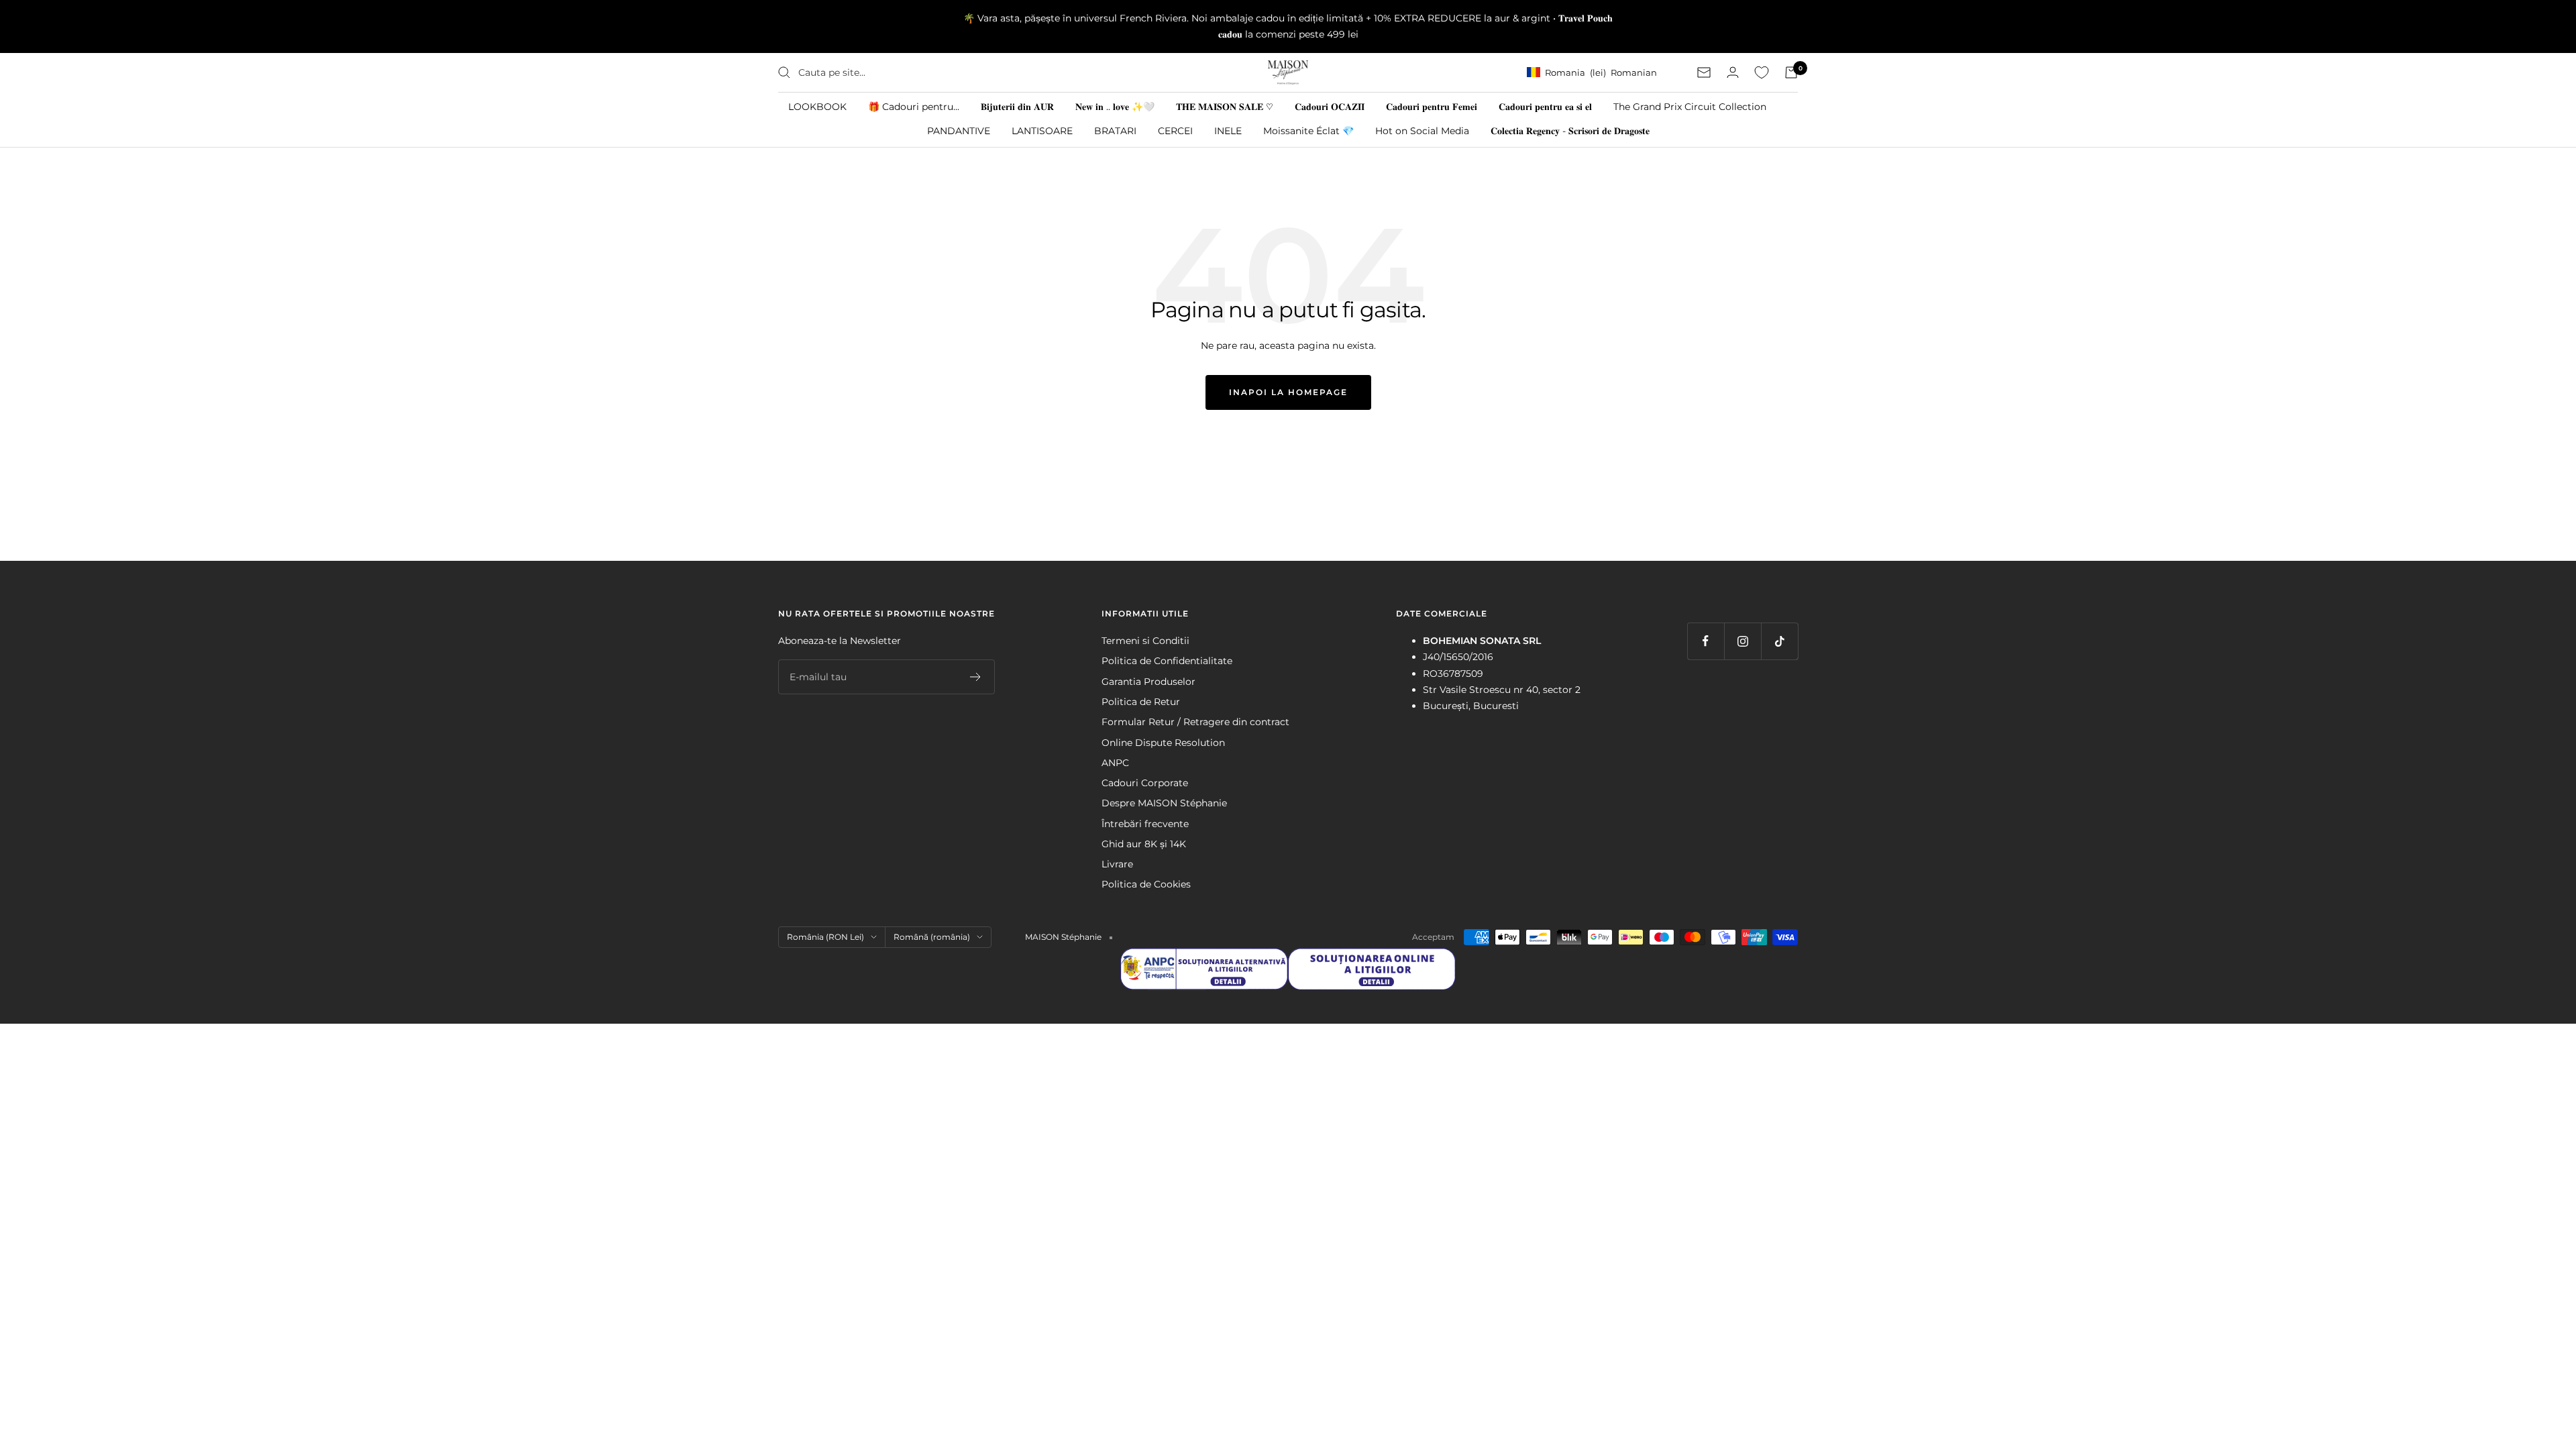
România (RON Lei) (825, 937)
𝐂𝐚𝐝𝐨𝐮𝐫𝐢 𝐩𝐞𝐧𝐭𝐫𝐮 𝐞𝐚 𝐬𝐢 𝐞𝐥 (1545, 107)
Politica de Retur (1141, 702)
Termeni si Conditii (1145, 641)
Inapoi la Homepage (1288, 392)
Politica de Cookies (1146, 884)
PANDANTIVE (959, 131)
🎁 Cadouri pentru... (914, 107)
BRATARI (1115, 131)
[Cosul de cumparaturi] (1791, 72)
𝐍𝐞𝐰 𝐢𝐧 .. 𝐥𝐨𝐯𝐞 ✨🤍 (1115, 107)
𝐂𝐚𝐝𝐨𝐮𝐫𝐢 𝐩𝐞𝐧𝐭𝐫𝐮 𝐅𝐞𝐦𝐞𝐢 (1432, 107)
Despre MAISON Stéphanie (1164, 803)
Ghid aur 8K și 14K (1144, 844)
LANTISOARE (1042, 131)
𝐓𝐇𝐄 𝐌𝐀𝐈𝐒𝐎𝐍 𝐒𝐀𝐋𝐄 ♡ (1225, 107)
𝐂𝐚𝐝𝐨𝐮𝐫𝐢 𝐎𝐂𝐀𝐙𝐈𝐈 (1330, 107)
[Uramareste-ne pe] (1706, 641)
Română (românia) (932, 937)
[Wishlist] (1762, 72)
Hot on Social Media (1422, 131)
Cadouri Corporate (1145, 783)
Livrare (1117, 864)
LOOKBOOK (817, 107)
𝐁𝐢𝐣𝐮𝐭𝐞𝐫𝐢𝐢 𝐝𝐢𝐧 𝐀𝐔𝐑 (1017, 107)
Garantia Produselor (1148, 682)
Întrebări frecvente (1145, 824)
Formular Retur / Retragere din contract (1195, 722)
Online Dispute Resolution (1163, 743)
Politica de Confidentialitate (1167, 661)
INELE (1228, 131)
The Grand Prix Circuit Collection (1690, 107)
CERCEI (1175, 131)
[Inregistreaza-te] (976, 677)
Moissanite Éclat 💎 (1308, 131)
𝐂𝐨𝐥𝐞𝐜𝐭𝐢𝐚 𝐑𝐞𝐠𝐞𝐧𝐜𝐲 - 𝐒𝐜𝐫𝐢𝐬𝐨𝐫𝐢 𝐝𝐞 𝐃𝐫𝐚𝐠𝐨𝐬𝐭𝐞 (1570, 131)
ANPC (1115, 763)
